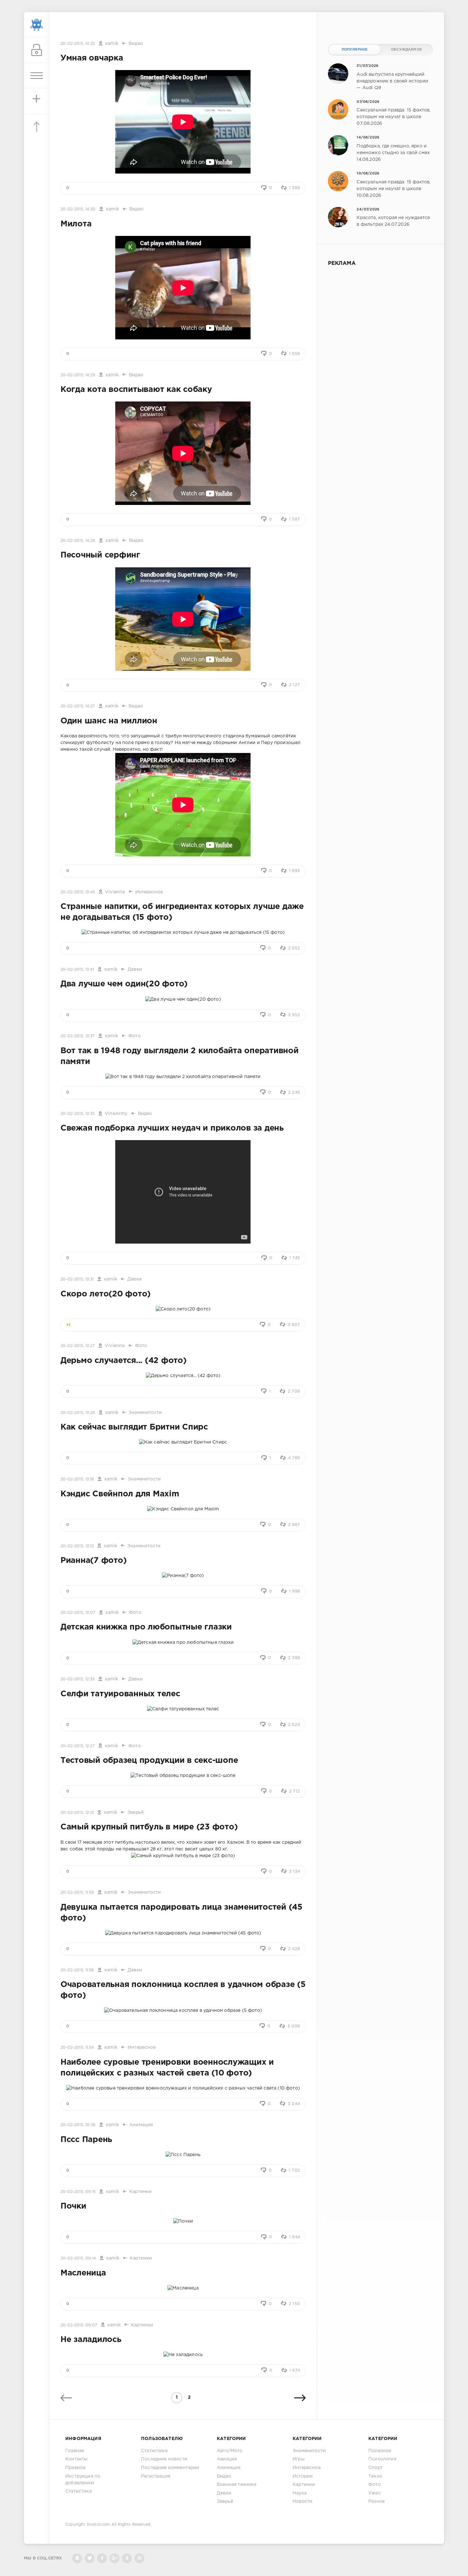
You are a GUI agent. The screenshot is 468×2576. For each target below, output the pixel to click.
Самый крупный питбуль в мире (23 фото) (149, 1827)
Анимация (141, 2125)
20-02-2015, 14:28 (78, 541)
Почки (73, 2206)
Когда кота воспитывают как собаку (136, 390)
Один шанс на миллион (109, 721)
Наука (300, 2493)
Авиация (227, 2459)
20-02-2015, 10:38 (78, 2125)
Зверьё (135, 1813)
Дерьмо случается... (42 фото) (124, 1361)
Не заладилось (91, 2340)
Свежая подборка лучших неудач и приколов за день (172, 1128)
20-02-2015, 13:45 (78, 892)
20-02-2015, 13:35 (78, 1114)
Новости (302, 2501)
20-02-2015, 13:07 (78, 1613)
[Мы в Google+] (114, 2558)
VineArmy (116, 1114)
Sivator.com (98, 2525)
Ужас (375, 2493)
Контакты (76, 2459)
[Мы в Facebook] (102, 2558)
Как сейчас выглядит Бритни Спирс (134, 1427)
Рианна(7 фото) (93, 1561)
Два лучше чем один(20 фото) (124, 984)
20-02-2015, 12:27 (78, 1746)
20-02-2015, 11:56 (77, 1970)
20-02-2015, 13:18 (77, 1479)
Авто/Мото (230, 2451)
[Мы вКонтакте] (77, 2558)
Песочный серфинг (100, 555)
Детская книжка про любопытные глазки (146, 1627)
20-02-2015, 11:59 (77, 1893)
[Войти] (37, 50)
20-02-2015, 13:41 (77, 970)
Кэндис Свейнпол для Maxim (120, 1494)
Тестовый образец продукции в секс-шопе (149, 1761)
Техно (375, 2476)
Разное (376, 2501)
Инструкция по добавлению (83, 2480)
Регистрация (156, 2476)
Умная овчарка (92, 58)
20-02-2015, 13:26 (78, 1413)
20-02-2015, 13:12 (77, 1546)
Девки (135, 969)
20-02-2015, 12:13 (77, 1813)
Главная (75, 2451)
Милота (76, 224)
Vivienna (115, 892)
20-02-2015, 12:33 (78, 1679)
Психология (382, 2459)
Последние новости (164, 2459)
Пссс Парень (86, 2140)
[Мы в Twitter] (90, 2558)
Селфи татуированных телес (120, 1694)
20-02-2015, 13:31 (77, 1279)
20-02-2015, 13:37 (78, 1036)
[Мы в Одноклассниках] (127, 2558)
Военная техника (237, 2485)
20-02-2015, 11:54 (77, 2048)
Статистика (78, 2491)
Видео (136, 44)
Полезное (380, 2451)
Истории (303, 2476)
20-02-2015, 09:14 (78, 2258)
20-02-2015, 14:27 (78, 706)
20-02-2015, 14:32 (78, 44)
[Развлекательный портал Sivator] (37, 25)
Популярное (355, 50)
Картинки (140, 2192)
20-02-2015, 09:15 (78, 2192)
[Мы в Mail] (139, 2558)
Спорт (376, 2468)
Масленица (83, 2273)
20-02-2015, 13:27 (78, 1346)
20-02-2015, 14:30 (78, 209)
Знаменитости (145, 1413)
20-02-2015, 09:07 (79, 2325)
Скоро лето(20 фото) (106, 1294)
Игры (299, 2459)
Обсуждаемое (406, 50)
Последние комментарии (170, 2468)
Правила (75, 2468)
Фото (135, 1036)
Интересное (149, 892)
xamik (112, 44)
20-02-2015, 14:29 (78, 375)
